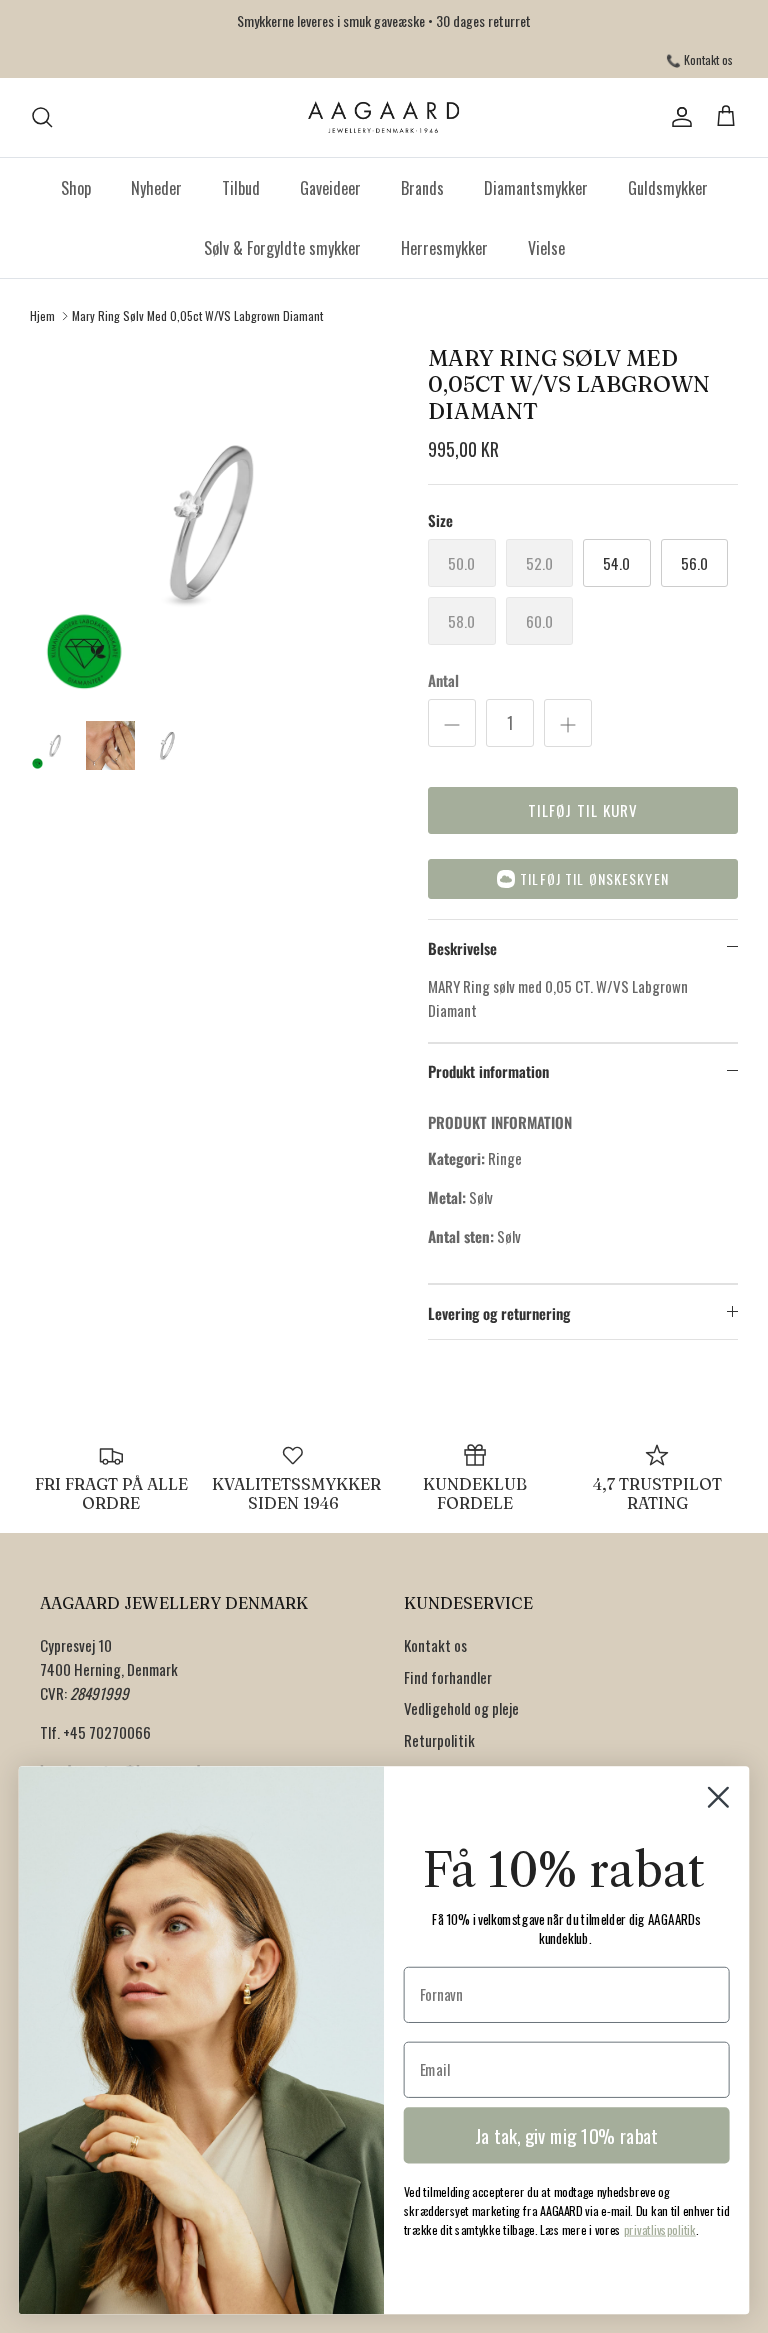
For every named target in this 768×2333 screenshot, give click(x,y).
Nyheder (156, 188)
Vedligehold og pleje (461, 1708)
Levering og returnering (499, 1313)
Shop (76, 188)
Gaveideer (330, 188)
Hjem (42, 315)
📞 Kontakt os (699, 59)
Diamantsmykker (536, 188)
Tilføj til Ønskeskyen (594, 878)
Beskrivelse (462, 948)
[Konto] (678, 117)
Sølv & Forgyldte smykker (282, 248)
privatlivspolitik (660, 2229)
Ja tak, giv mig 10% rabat (566, 2136)
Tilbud (241, 188)
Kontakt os (435, 1645)
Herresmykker (444, 248)
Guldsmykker (668, 188)
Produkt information (488, 1071)
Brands (422, 188)
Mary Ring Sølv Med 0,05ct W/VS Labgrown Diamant (197, 315)
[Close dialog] (718, 1797)
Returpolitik (439, 1740)
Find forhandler (448, 1677)
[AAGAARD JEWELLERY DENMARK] (384, 117)
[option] (207, 522)
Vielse (546, 248)
